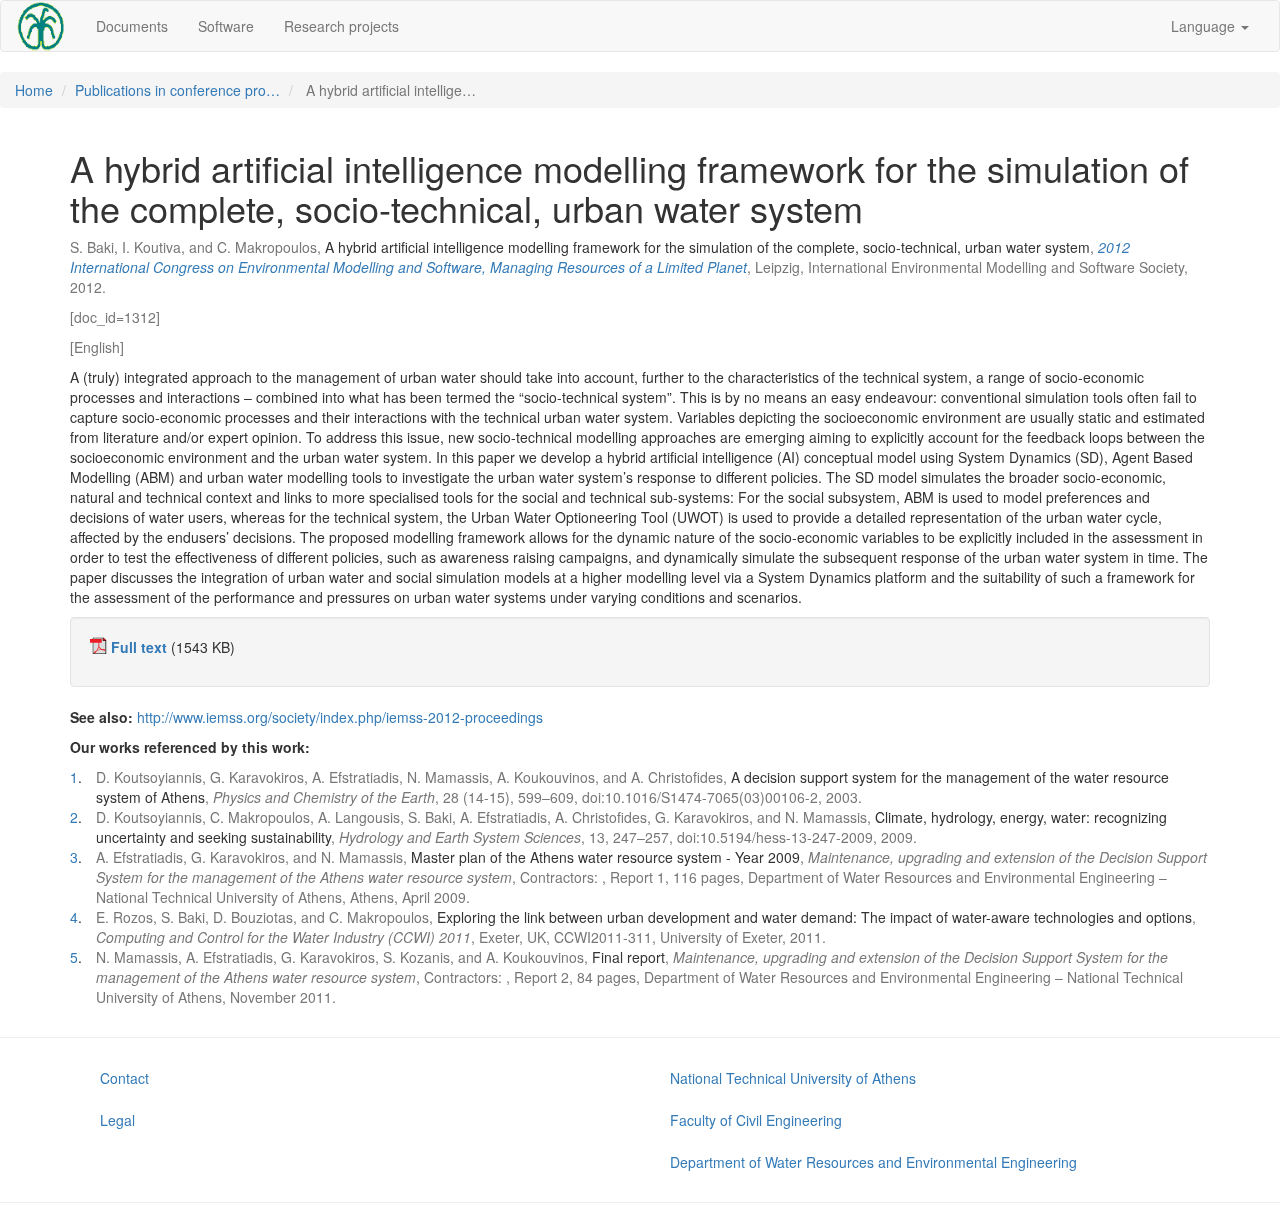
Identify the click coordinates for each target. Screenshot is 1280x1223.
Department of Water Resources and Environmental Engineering (873, 1162)
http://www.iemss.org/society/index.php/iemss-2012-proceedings (340, 717)
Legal (117, 1120)
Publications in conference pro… (177, 90)
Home (34, 90)
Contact (124, 1078)
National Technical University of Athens (793, 1078)
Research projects (341, 26)
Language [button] (1205, 26)
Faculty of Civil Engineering (756, 1120)
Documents (132, 26)
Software (226, 26)
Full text (139, 647)
